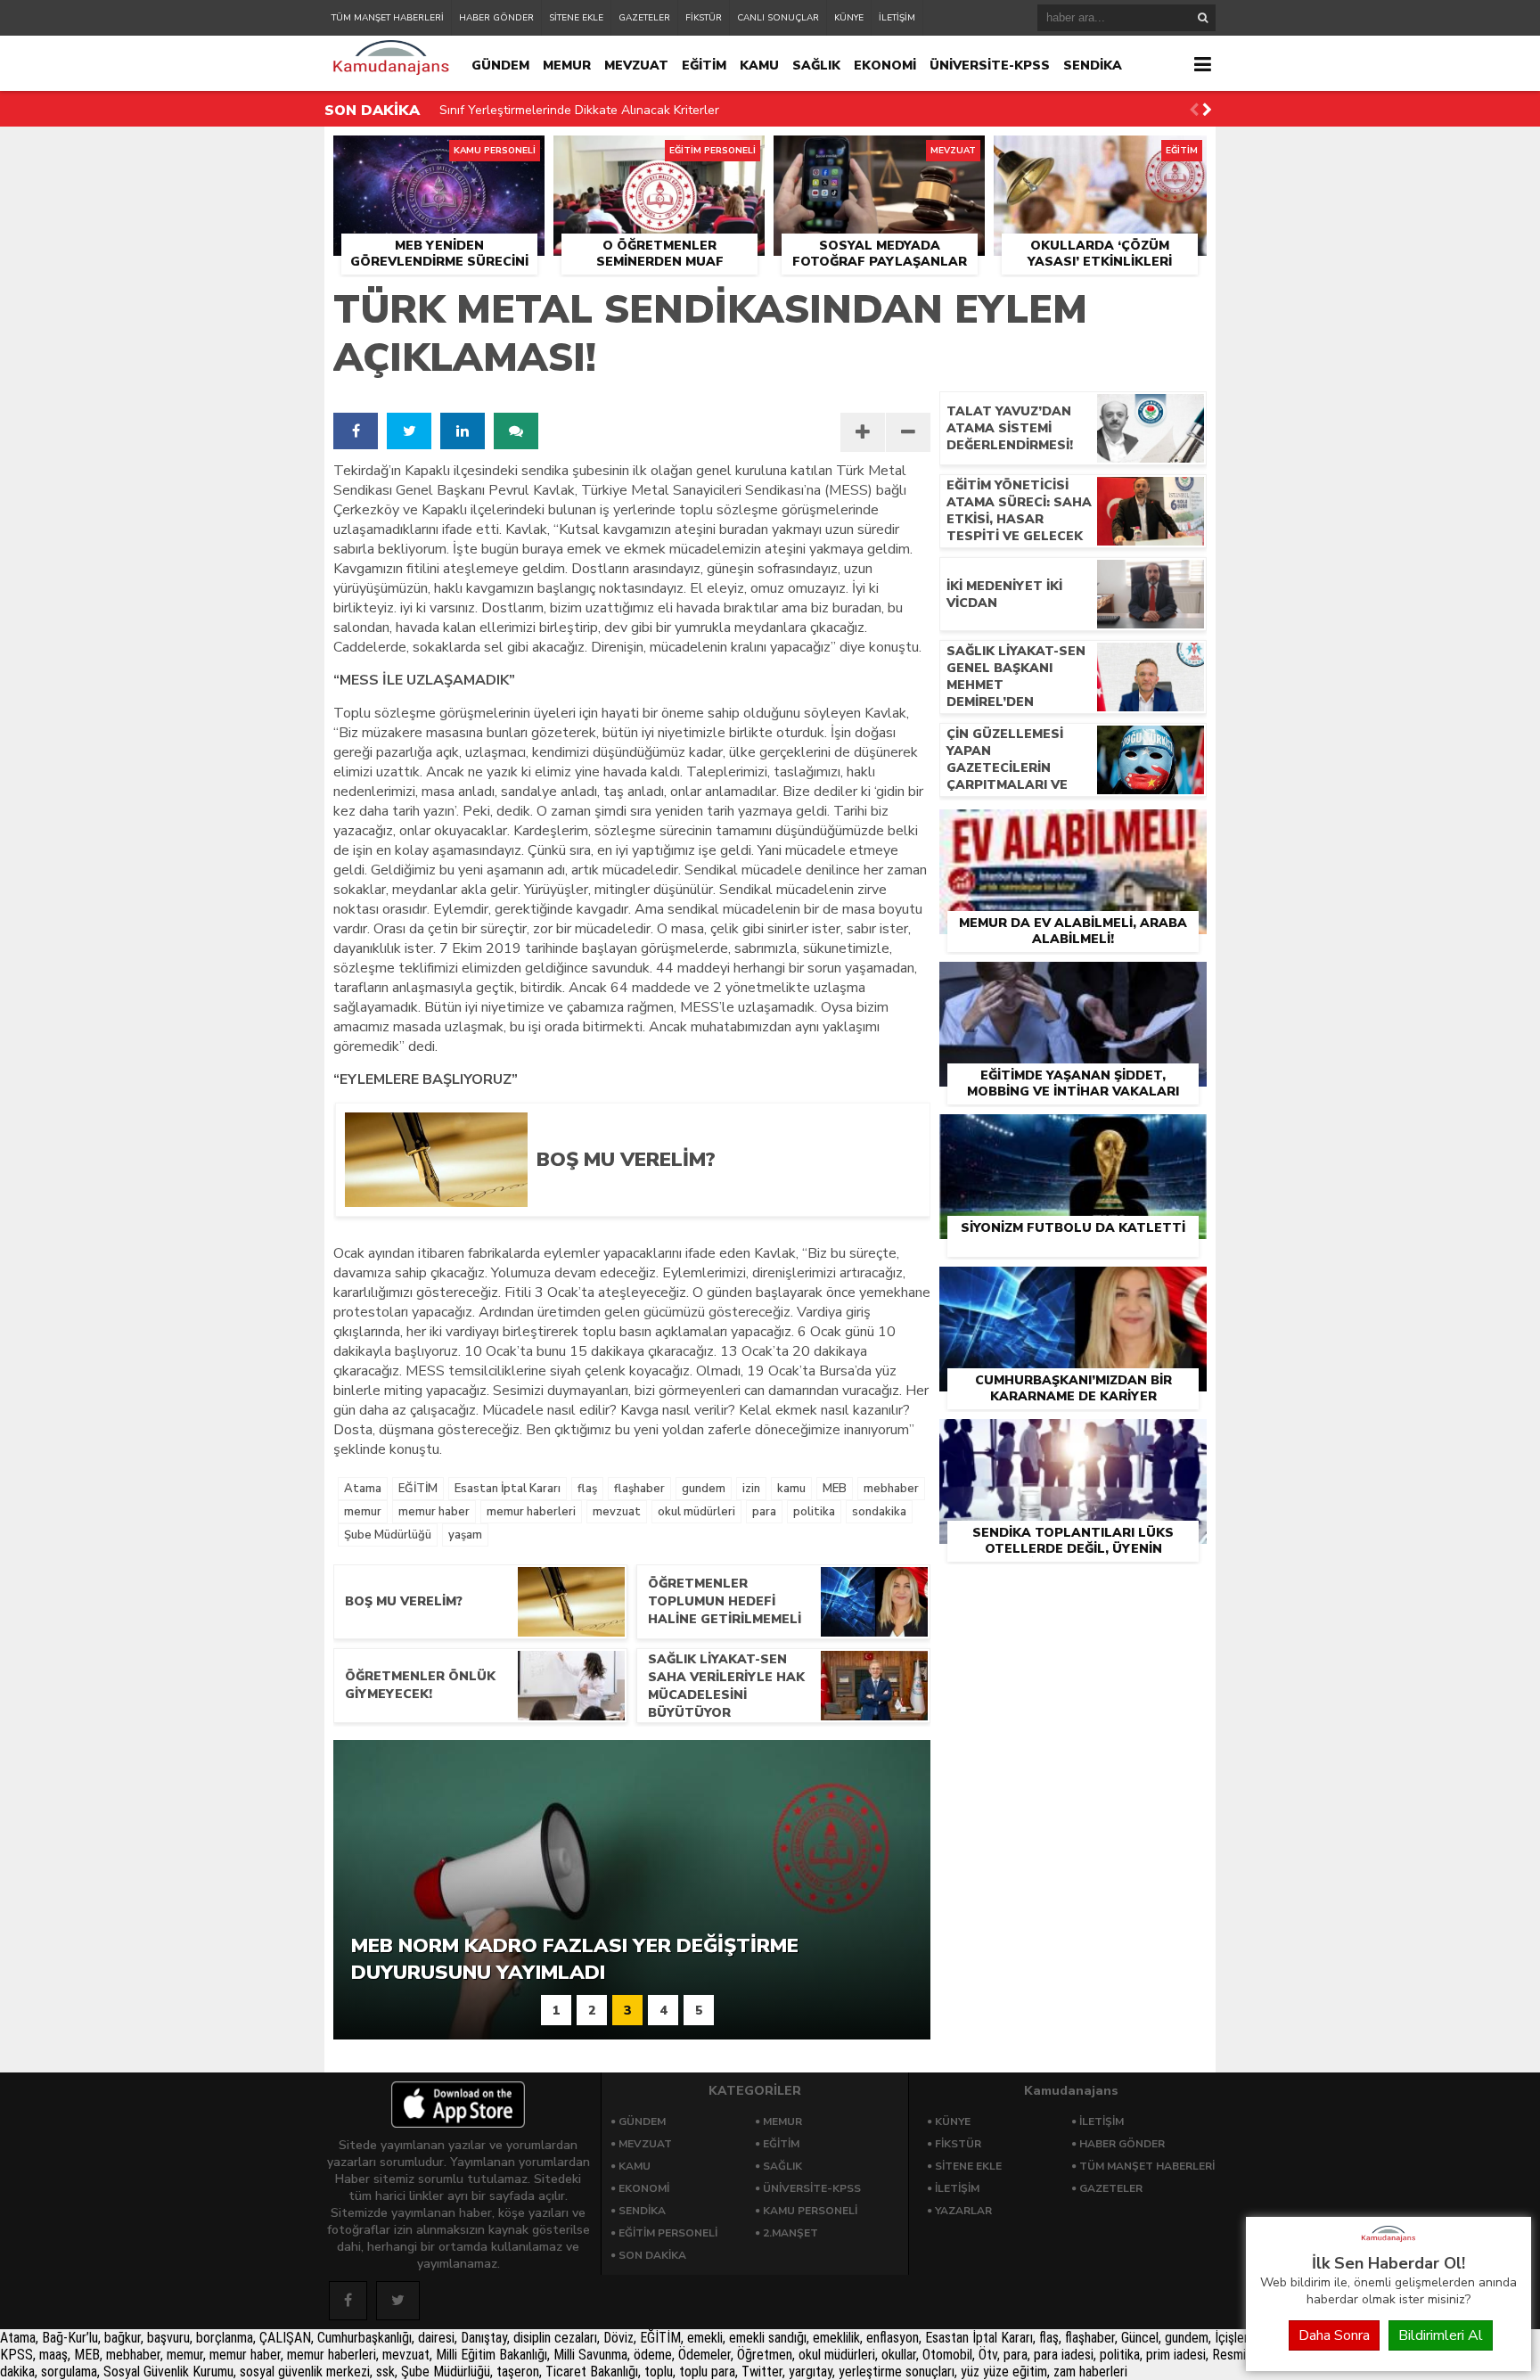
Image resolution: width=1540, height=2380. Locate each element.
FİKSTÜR (704, 18)
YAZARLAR (963, 2211)
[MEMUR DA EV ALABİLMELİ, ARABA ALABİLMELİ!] (1073, 830)
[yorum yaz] (516, 431)
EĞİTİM (704, 66)
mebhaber (891, 1489)
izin (751, 1489)
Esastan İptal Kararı (508, 1489)
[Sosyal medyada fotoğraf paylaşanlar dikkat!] (879, 156)
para (764, 1512)
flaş (587, 1489)
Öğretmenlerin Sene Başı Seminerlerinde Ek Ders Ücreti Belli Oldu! (625, 113)
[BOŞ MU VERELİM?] (719, 1201)
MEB (835, 1489)
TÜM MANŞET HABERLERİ (388, 18)
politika (814, 1512)
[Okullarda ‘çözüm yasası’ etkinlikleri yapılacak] (1100, 156)
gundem (704, 1489)
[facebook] (356, 431)
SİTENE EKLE (576, 18)
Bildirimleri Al (1441, 2335)
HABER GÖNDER (496, 18)
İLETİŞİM (897, 18)
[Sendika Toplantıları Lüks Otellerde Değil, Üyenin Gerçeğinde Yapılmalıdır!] (1073, 1440)
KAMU (759, 66)
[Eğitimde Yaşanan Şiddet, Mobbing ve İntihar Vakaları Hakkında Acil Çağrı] (1073, 982)
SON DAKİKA (652, 2255)
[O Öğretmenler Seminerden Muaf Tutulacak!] (659, 156)
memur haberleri (531, 1512)
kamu (791, 1489)
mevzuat (617, 1512)
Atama (363, 1489)
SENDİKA (1093, 66)
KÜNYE (849, 18)
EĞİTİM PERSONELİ (668, 2233)
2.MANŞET (790, 2233)
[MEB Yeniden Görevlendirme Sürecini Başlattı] (439, 156)
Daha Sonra (1334, 2335)
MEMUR (567, 66)
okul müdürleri (696, 1512)
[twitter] (409, 431)
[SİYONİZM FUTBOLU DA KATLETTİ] (1073, 1135)
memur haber (434, 1512)
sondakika (879, 1512)
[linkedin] (463, 431)
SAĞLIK (816, 66)
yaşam (465, 1535)
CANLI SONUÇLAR (778, 18)
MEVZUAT (636, 66)
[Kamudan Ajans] (1388, 2243)
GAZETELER (644, 18)
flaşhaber (639, 1489)
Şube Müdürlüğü (388, 1535)
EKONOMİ (885, 66)
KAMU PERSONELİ (810, 2211)
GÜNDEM (500, 66)
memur (363, 1512)
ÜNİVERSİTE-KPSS (990, 66)
